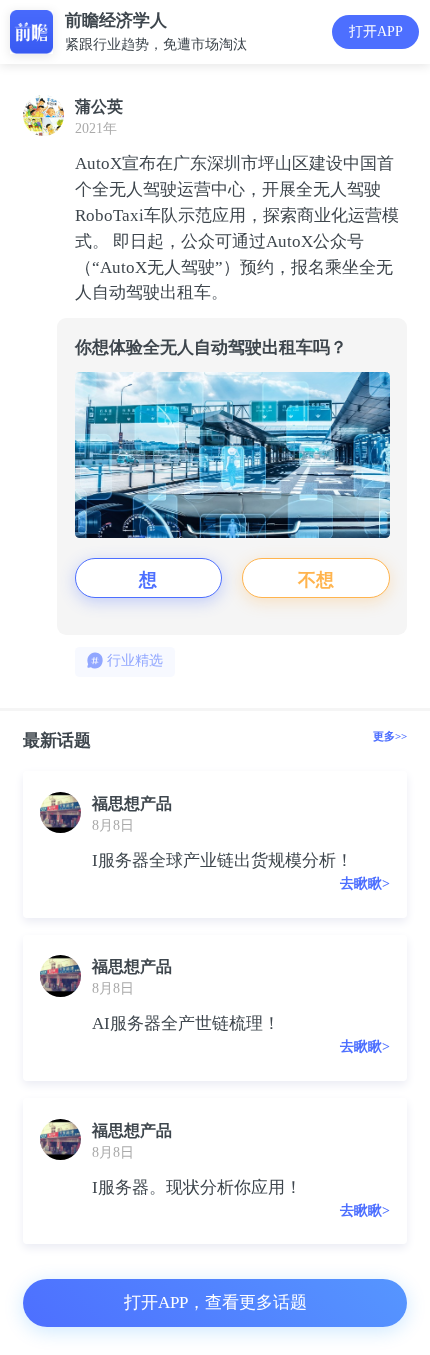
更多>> (390, 736)
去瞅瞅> (365, 883)
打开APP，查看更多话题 (215, 1302)
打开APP (376, 31)
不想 (316, 578)
